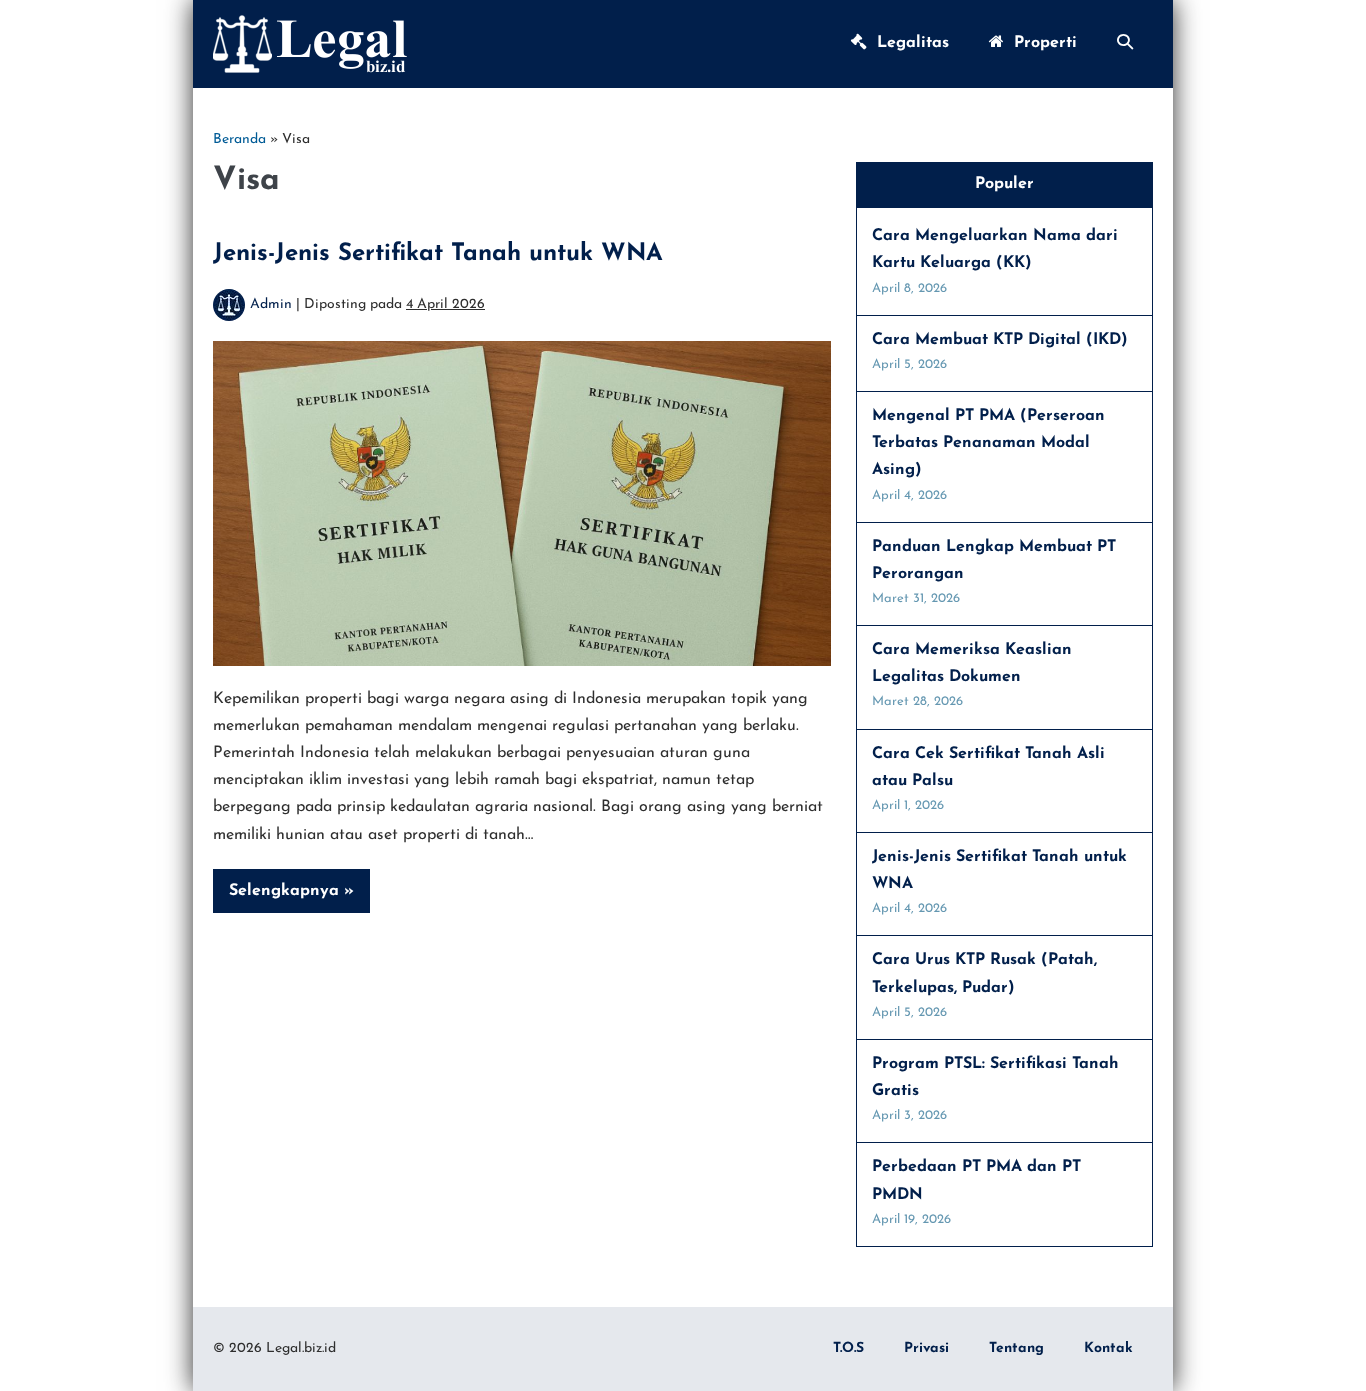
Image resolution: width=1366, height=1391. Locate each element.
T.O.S (848, 1348)
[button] (1125, 43)
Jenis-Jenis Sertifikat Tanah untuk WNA (438, 254)
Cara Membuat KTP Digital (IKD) (1000, 340)
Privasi (926, 1348)
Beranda (239, 139)
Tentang (1016, 1348)
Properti (1040, 43)
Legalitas (908, 43)
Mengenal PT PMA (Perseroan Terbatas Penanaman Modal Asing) (988, 443)
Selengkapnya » (295, 898)
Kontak (1108, 1348)
